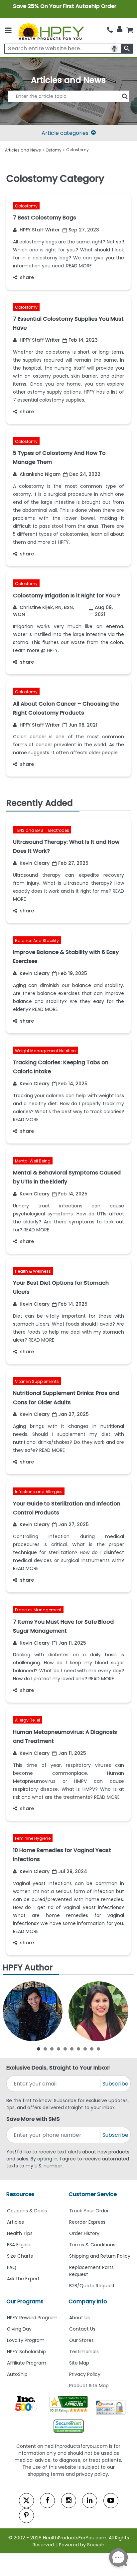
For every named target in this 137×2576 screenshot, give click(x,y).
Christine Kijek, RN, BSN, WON (43, 611)
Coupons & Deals (27, 2211)
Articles (15, 2222)
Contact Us (82, 2329)
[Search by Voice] (114, 49)
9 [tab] (92, 2049)
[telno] (110, 30)
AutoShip (17, 2374)
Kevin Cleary (34, 863)
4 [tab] (59, 2049)
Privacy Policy (85, 2374)
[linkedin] (90, 2501)
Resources (20, 2194)
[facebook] (47, 2501)
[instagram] (69, 2501)
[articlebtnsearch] (68, 106)
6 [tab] (72, 2049)
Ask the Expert (23, 2279)
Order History (84, 2233)
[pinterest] (26, 2516)
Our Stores (81, 2340)
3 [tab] (52, 2049)
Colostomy (26, 206)
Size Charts (20, 2256)
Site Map (79, 2363)
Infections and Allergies (39, 1492)
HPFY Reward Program (32, 2318)
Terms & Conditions (92, 2245)
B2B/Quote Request (92, 2286)
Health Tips (20, 2233)
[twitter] (26, 2501)
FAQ (12, 2267)
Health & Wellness (33, 1271)
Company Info (88, 2301)
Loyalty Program (26, 2340)
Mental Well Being (33, 1161)
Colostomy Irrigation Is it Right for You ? (67, 596)
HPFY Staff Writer (39, 230)
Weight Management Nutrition (45, 1050)
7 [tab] (78, 2049)
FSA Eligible (19, 2245)
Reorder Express (87, 2222)
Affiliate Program (27, 2363)
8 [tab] (85, 2049)
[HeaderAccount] (120, 29)
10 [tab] (98, 2049)
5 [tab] (65, 2049)
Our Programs (25, 2301)
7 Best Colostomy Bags (45, 218)
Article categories (65, 133)
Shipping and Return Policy (100, 2256)
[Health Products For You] (51, 31)
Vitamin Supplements (37, 1381)
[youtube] (111, 2501)
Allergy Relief (28, 1720)
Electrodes (59, 830)
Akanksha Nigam (39, 474)
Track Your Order (89, 2211)
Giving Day (19, 2329)
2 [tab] (45, 2049)
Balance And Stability (37, 940)
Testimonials (84, 2352)
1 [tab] (39, 2049)
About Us (79, 2318)
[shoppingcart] (130, 30)
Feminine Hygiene (33, 1838)
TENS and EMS (30, 830)
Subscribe (115, 2084)
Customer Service (93, 2194)
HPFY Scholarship (26, 2352)
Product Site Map (89, 2386)
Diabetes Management (38, 1610)
